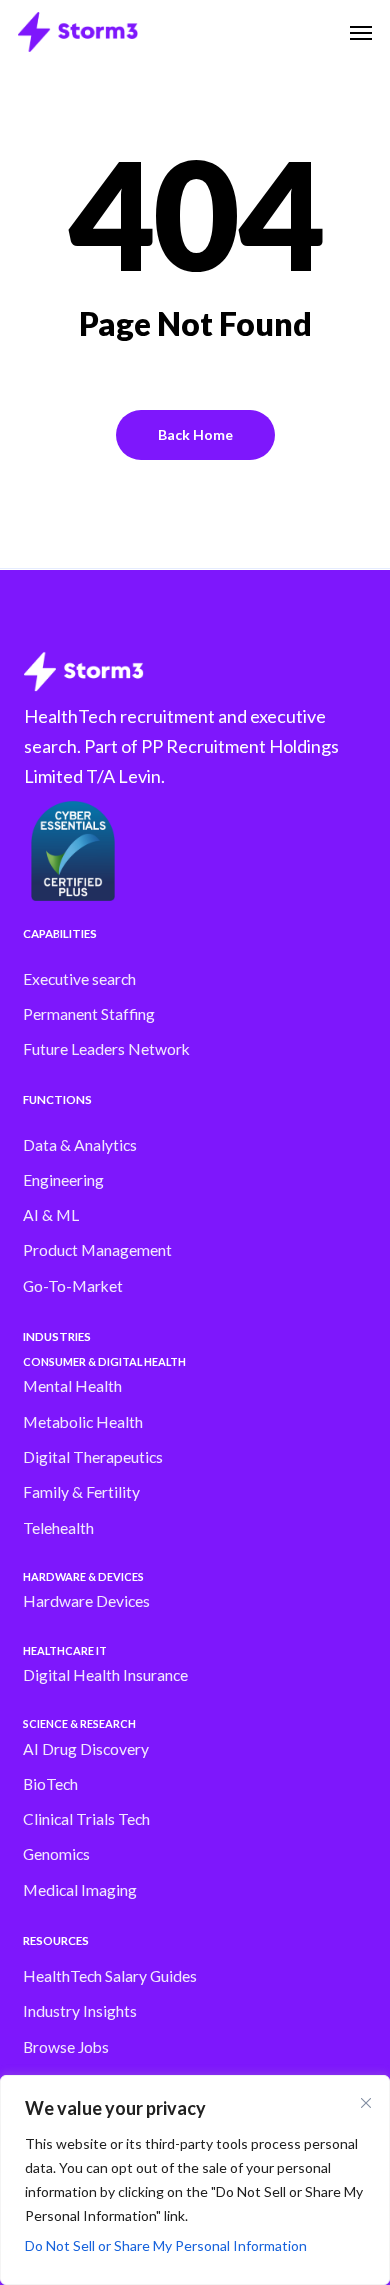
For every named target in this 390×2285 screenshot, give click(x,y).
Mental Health (72, 1386)
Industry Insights (80, 2011)
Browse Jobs (66, 2047)
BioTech (50, 1784)
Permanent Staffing (89, 1014)
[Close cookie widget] (366, 2103)
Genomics (56, 1854)
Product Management (97, 1250)
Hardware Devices (86, 1601)
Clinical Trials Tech (86, 1819)
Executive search (79, 979)
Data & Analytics (80, 1145)
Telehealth (58, 1528)
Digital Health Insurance (105, 1675)
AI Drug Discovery (86, 1749)
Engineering (63, 1180)
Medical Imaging (80, 1890)
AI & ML (51, 1215)
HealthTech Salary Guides (110, 1976)
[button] (361, 32)
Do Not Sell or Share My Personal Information (166, 2245)
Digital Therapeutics (93, 1457)
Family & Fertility (81, 1492)
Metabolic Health (83, 1422)
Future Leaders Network (106, 1049)
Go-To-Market (73, 1286)
